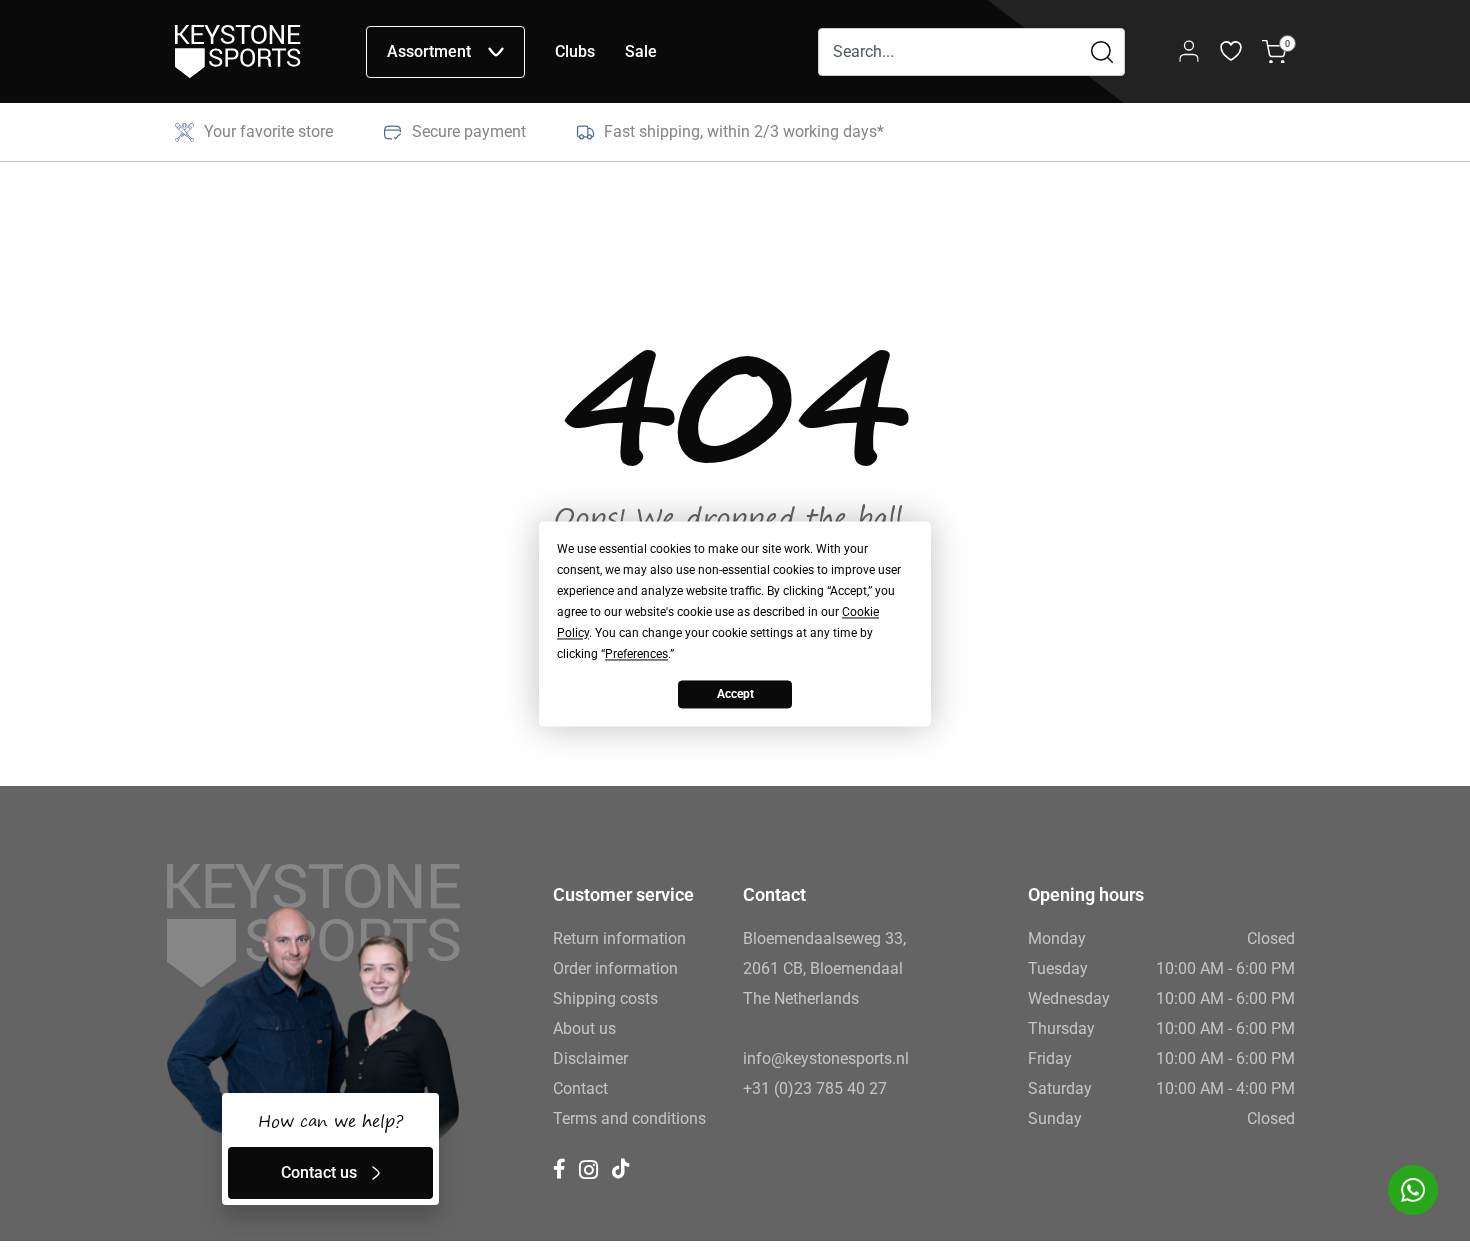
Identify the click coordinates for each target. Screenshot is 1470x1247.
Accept (735, 694)
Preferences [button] (636, 654)
